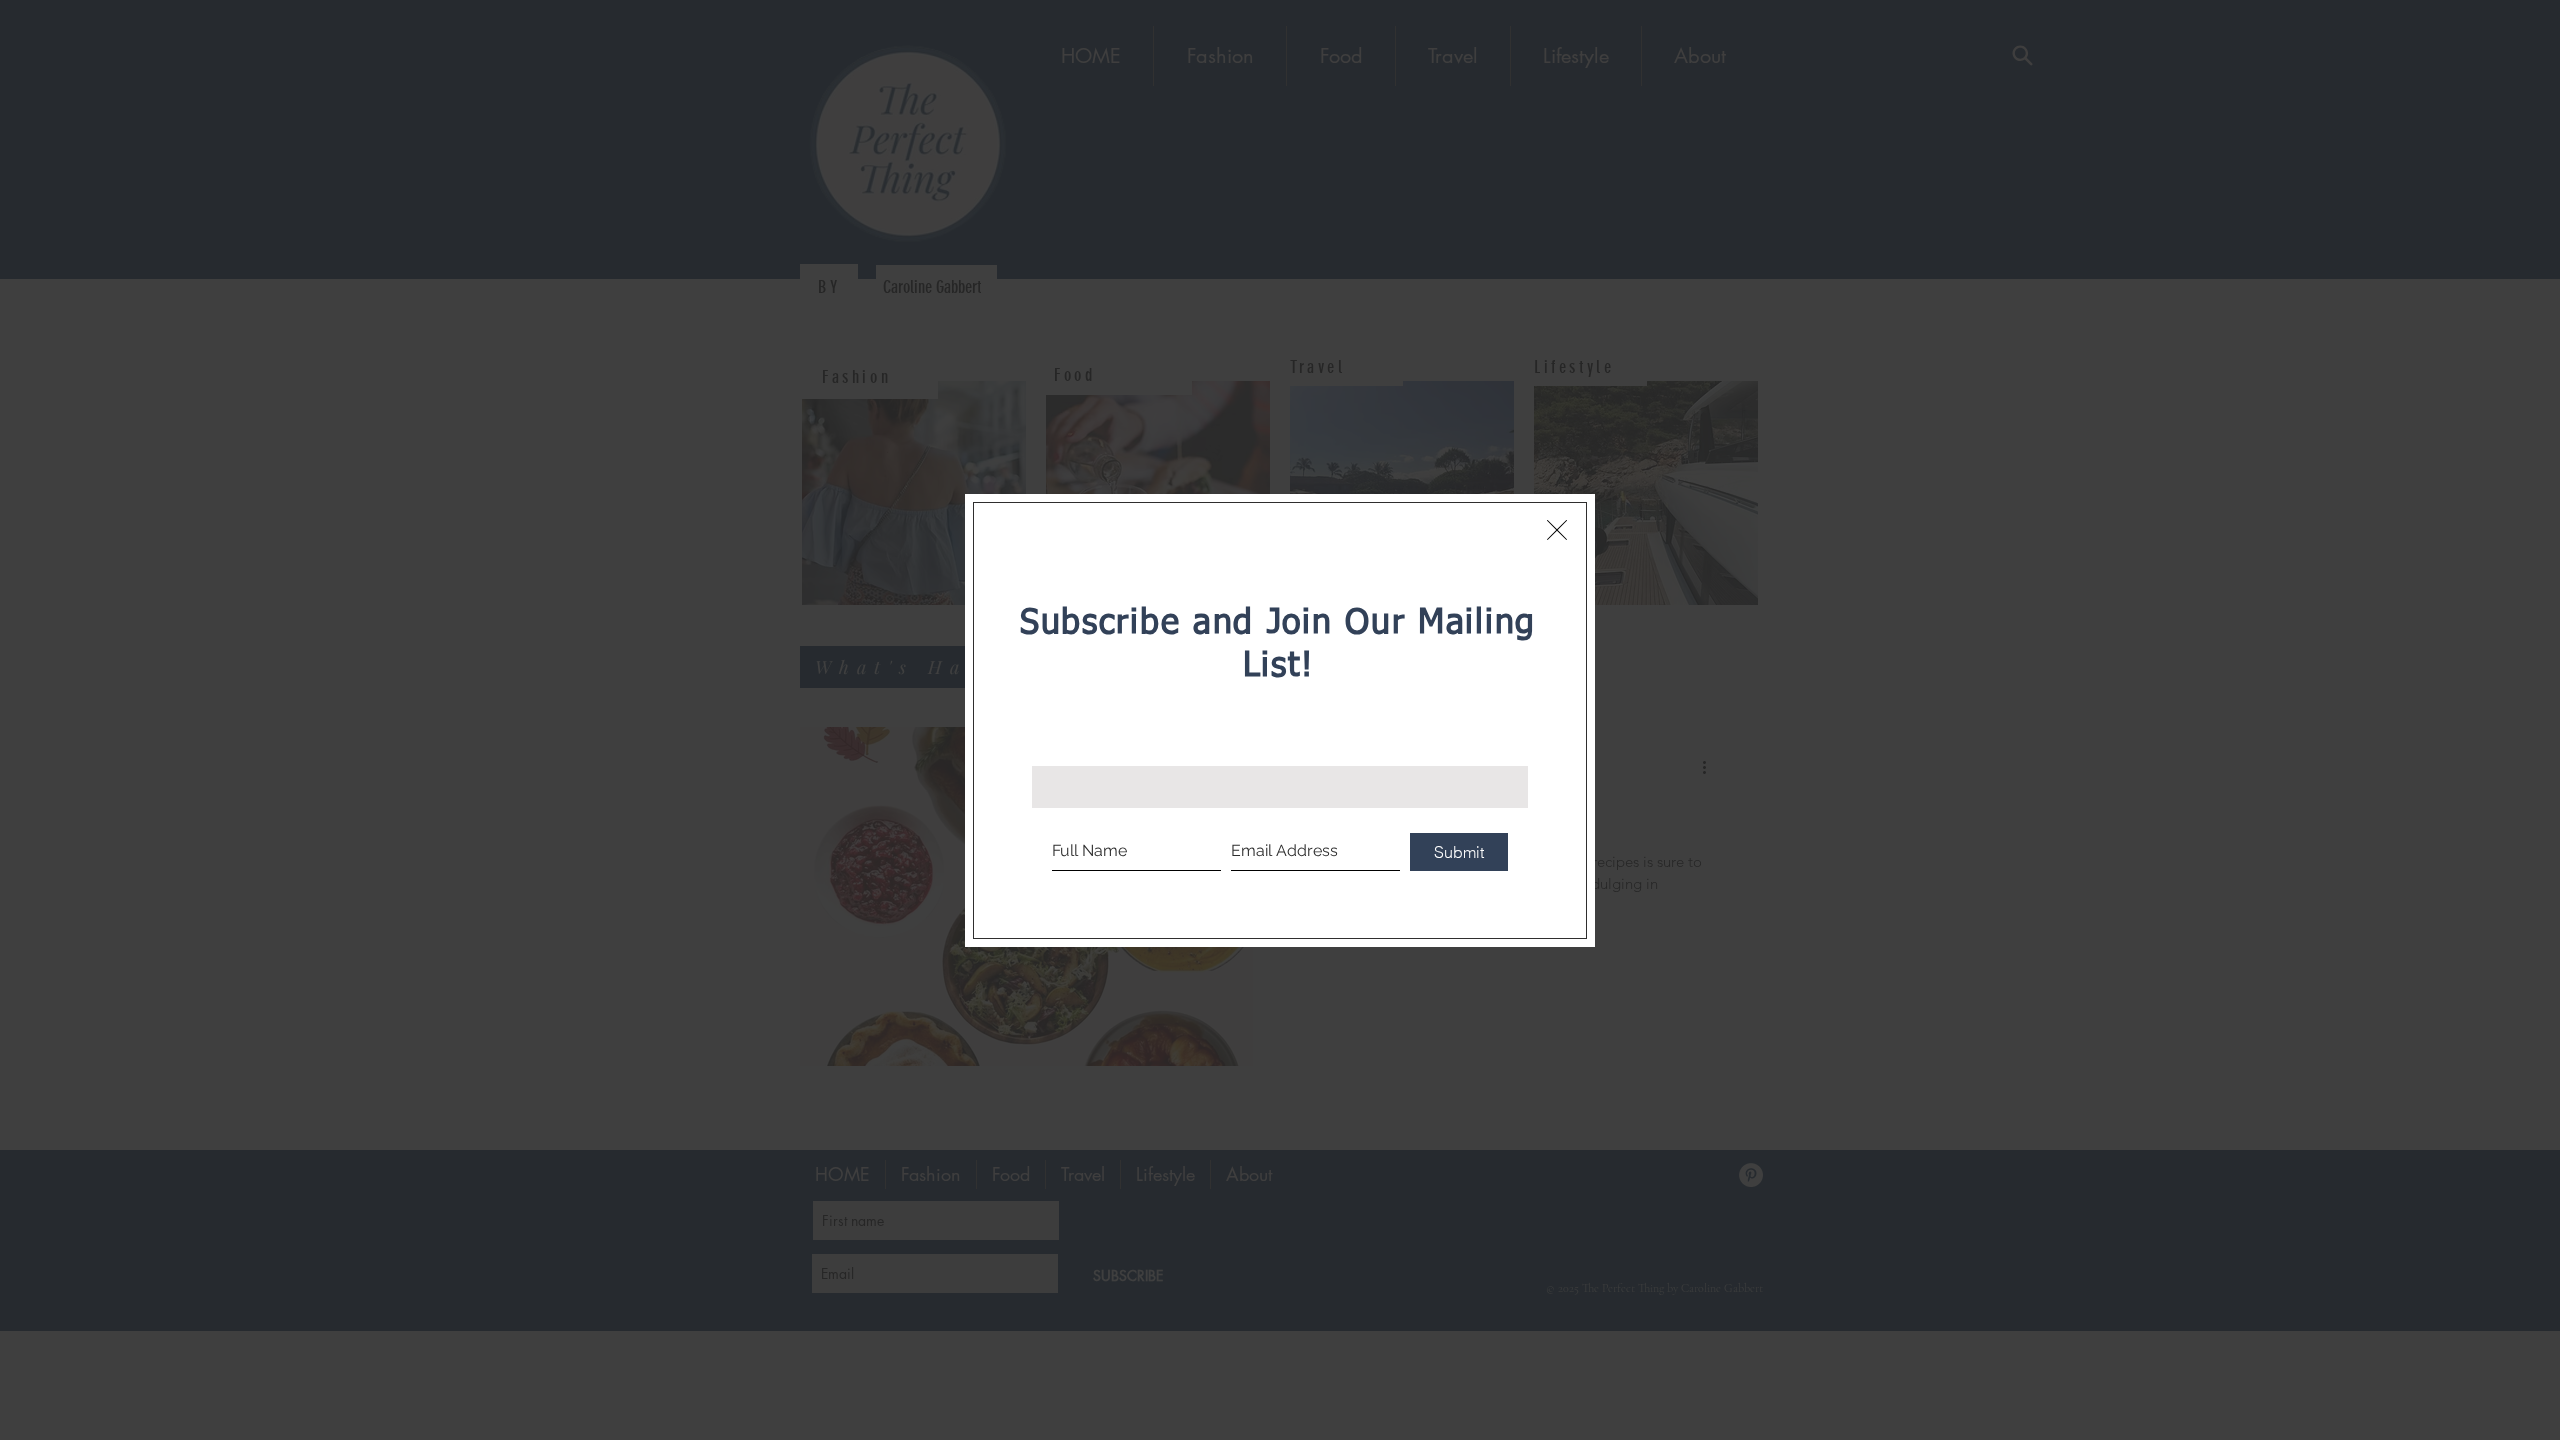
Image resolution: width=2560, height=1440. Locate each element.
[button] (1557, 530)
